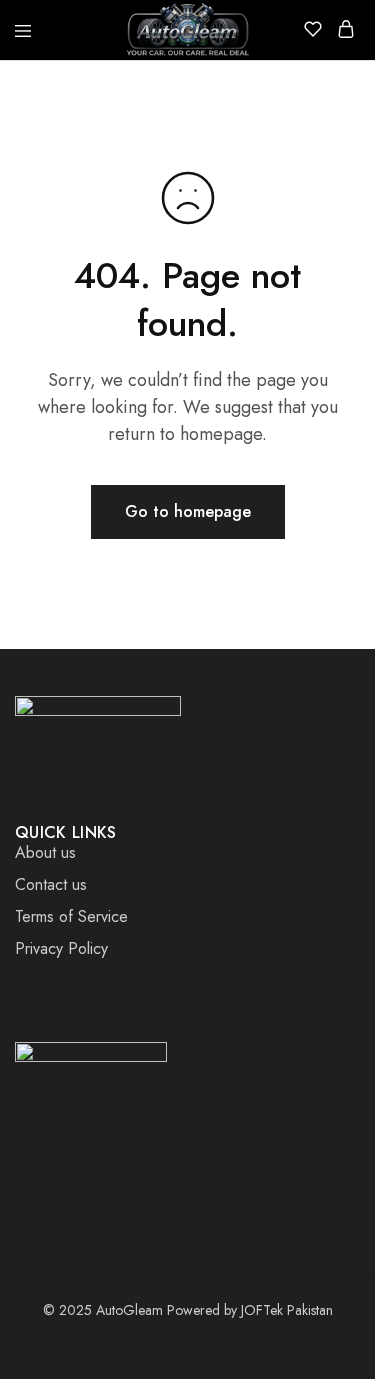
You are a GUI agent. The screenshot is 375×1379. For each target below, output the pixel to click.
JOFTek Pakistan (287, 1310)
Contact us (51, 884)
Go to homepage (188, 511)
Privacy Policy (61, 948)
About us (45, 852)
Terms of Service (71, 916)
